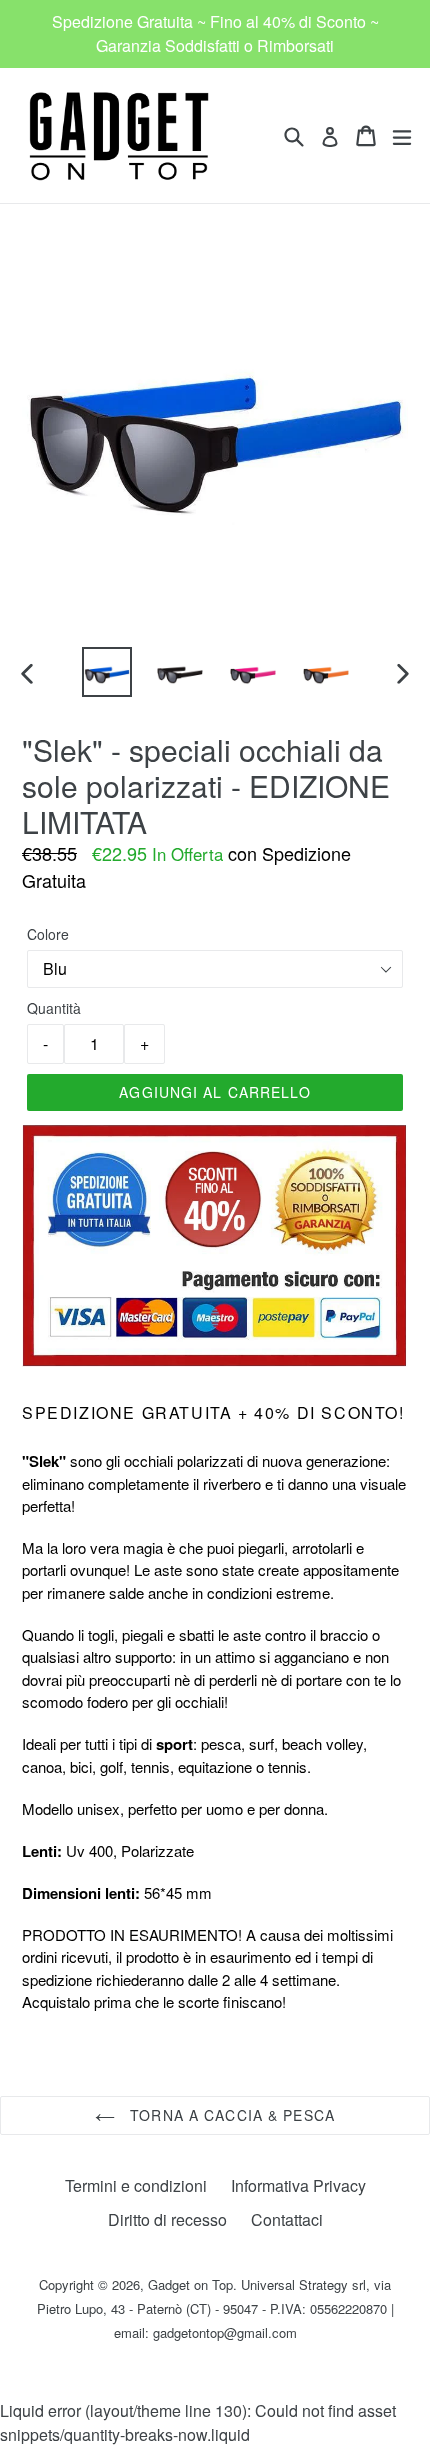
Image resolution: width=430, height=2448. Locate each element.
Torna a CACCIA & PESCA (230, 2115)
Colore (48, 934)
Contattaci (287, 2219)
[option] (106, 672)
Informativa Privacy (298, 2185)
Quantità (54, 1008)
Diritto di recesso (167, 2219)
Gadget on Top (190, 2284)
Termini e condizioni (136, 2185)
